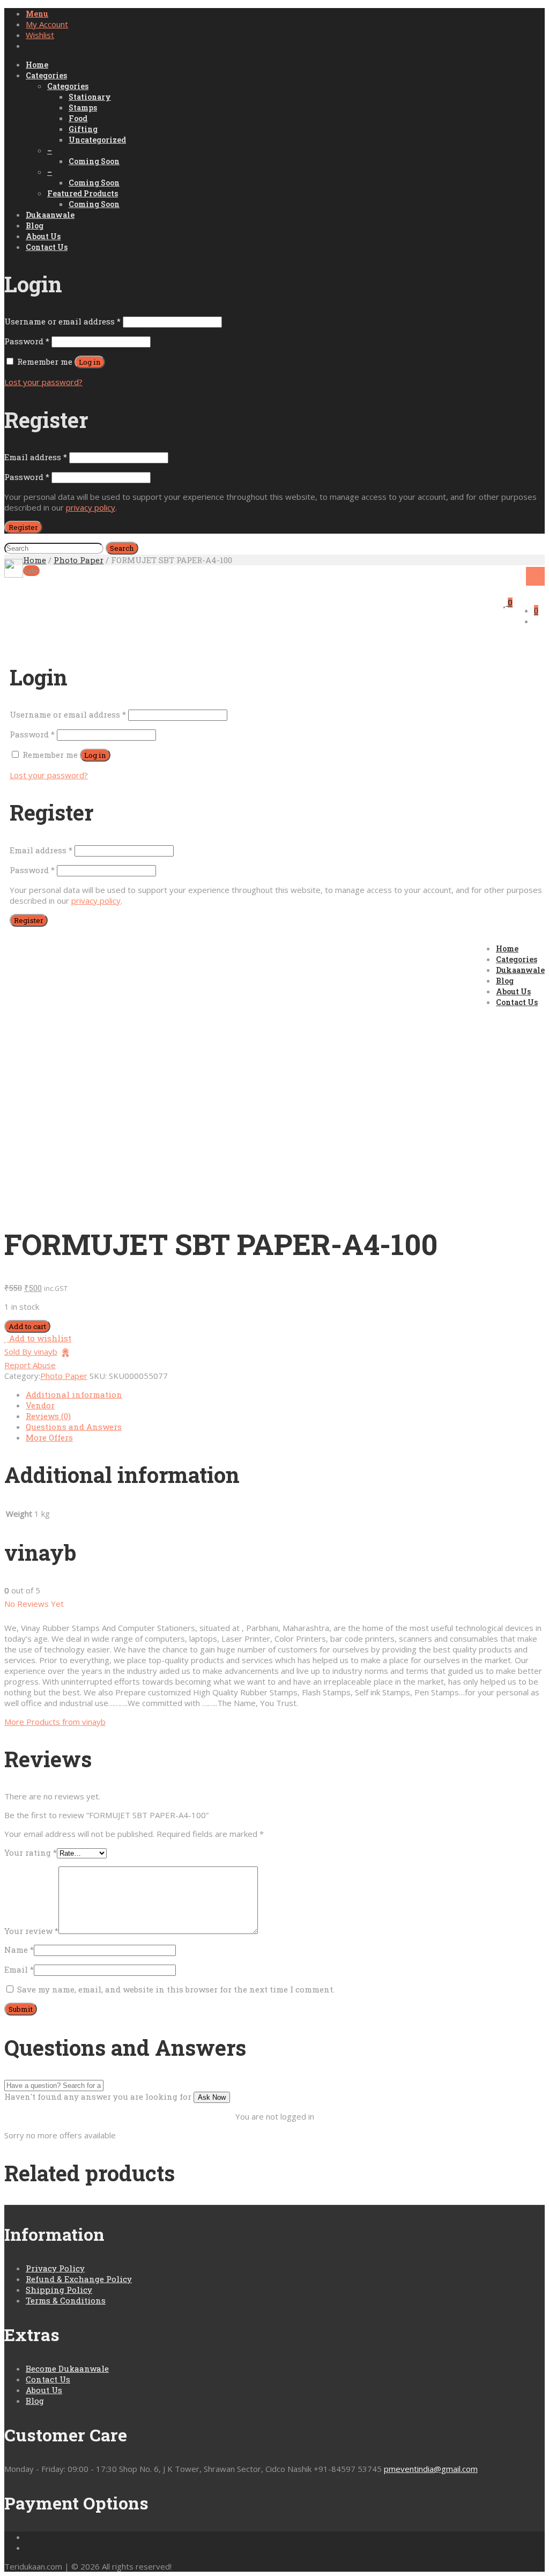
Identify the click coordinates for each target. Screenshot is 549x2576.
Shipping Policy (59, 2290)
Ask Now (212, 2097)
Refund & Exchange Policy (79, 2279)
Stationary (90, 97)
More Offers (49, 1437)
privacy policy (91, 507)
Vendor (40, 1405)
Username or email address (62, 321)
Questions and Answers (74, 1427)
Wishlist (40, 35)
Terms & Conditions (66, 2300)
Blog (35, 226)
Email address (36, 457)
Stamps (83, 108)
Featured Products (83, 193)
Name (19, 1950)
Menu (37, 14)
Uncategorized (97, 140)
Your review (31, 1931)
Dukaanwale (50, 215)
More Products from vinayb (55, 1722)
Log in (90, 362)
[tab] (285, 1394)
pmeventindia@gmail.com (431, 2469)
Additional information (74, 1394)
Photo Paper (79, 560)
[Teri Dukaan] (14, 568)
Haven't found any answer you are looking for (98, 2097)
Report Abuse (30, 1365)
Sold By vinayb (31, 1352)
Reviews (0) (48, 1416)
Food (78, 118)
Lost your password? (43, 382)
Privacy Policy (55, 2268)
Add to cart (27, 1326)
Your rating (31, 1852)
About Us (43, 236)
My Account (47, 24)
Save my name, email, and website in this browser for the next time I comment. (176, 1989)
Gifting (83, 129)
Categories (46, 75)
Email (19, 1969)
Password (27, 341)
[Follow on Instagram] (29, 2548)
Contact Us (47, 247)
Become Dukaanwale (67, 2368)
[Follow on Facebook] (29, 2537)
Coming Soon (94, 161)
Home (37, 65)
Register (23, 527)
